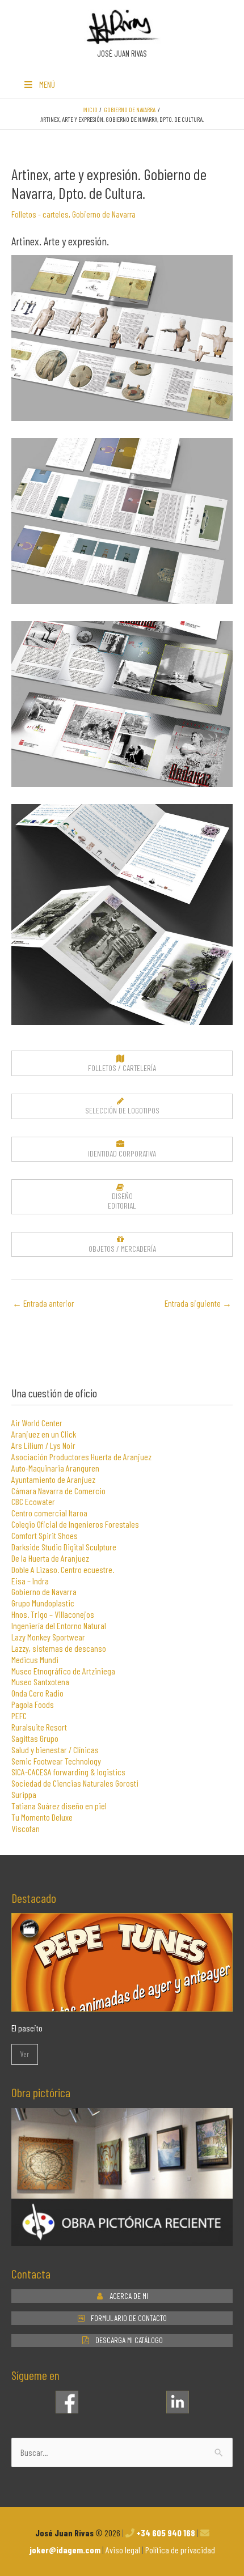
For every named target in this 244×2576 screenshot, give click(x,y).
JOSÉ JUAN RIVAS (122, 53)
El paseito (27, 2028)
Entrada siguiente (198, 1303)
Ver (25, 2054)
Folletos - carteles (40, 214)
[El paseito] (122, 2004)
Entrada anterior (43, 1303)
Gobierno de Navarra (104, 214)
